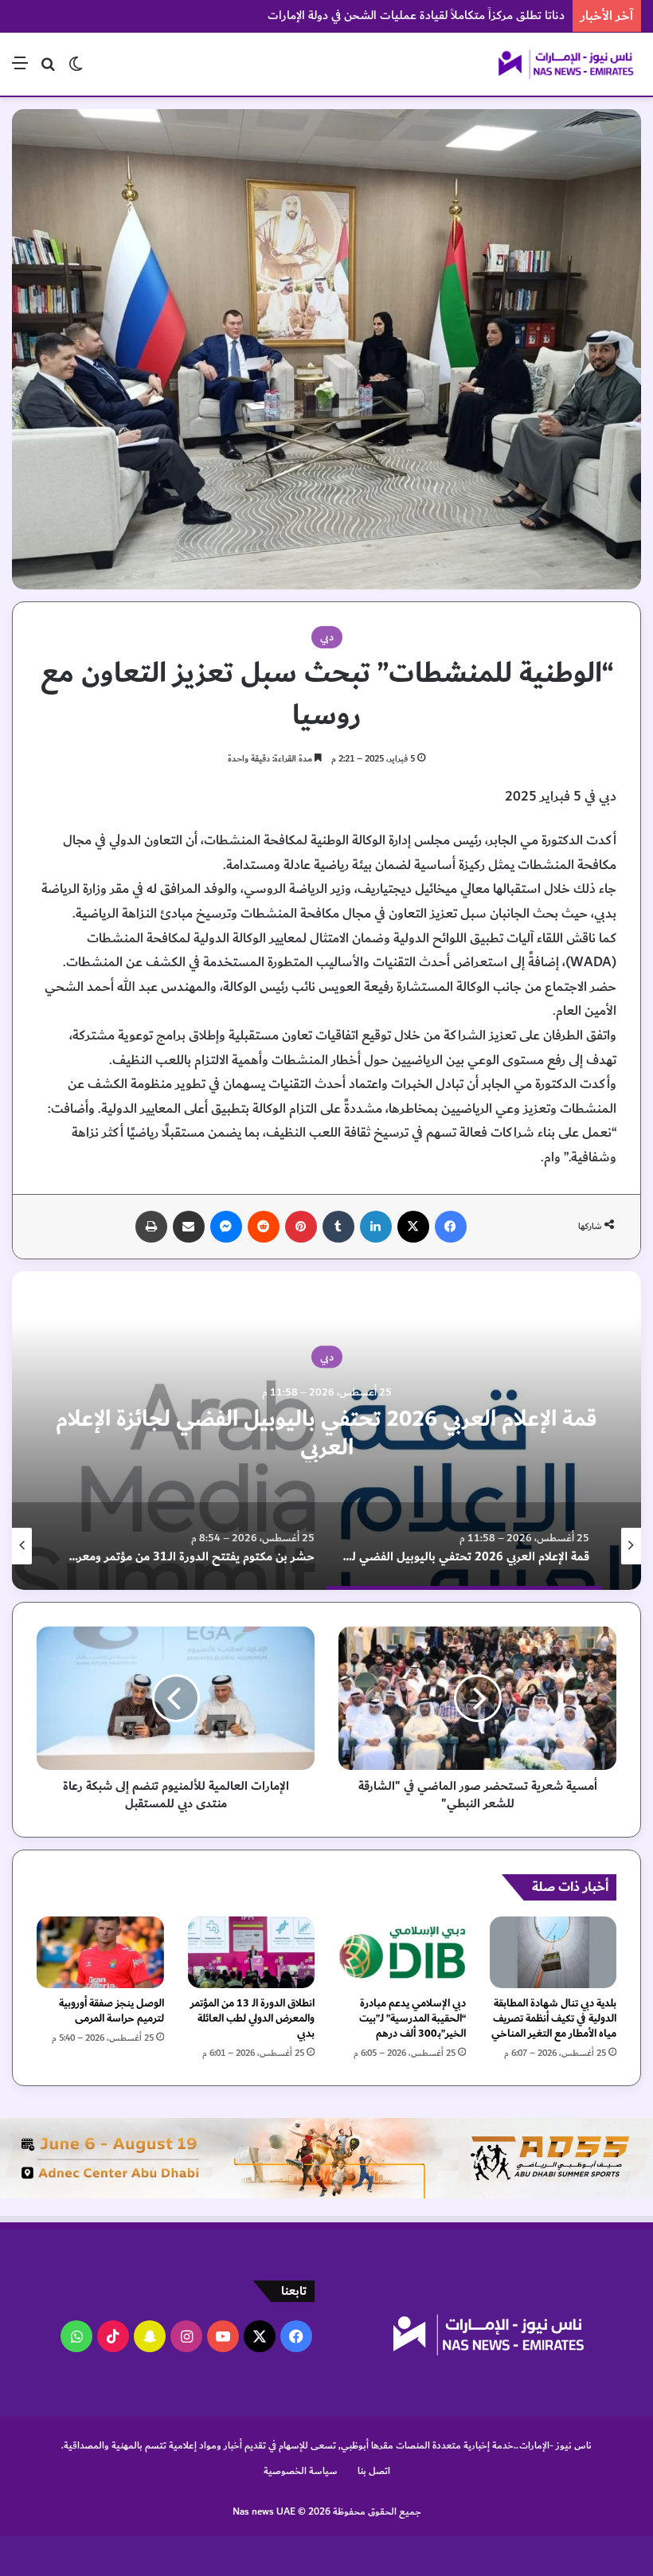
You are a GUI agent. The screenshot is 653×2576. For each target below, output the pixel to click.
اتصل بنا (374, 2471)
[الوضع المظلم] (76, 70)
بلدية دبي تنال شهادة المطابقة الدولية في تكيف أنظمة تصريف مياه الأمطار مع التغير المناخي (554, 2018)
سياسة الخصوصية (301, 2471)
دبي (327, 637)
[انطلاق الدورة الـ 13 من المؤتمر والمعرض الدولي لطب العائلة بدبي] (252, 1952)
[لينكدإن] (376, 1227)
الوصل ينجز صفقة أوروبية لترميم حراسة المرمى (111, 2011)
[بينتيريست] (301, 1227)
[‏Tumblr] (338, 1227)
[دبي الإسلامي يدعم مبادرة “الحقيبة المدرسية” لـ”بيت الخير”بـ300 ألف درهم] (402, 1952)
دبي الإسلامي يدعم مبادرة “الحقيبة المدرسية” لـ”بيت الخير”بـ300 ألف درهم (413, 2018)
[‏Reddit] (264, 1227)
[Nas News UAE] (565, 64)
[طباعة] (151, 1227)
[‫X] (413, 1227)
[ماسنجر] (226, 1227)
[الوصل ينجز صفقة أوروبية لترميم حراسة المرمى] (100, 1952)
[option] (490, 1546)
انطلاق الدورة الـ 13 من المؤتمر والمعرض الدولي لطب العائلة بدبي (252, 2018)
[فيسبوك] (451, 1227)
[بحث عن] (48, 70)
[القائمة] (20, 70)
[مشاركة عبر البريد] (189, 1227)
